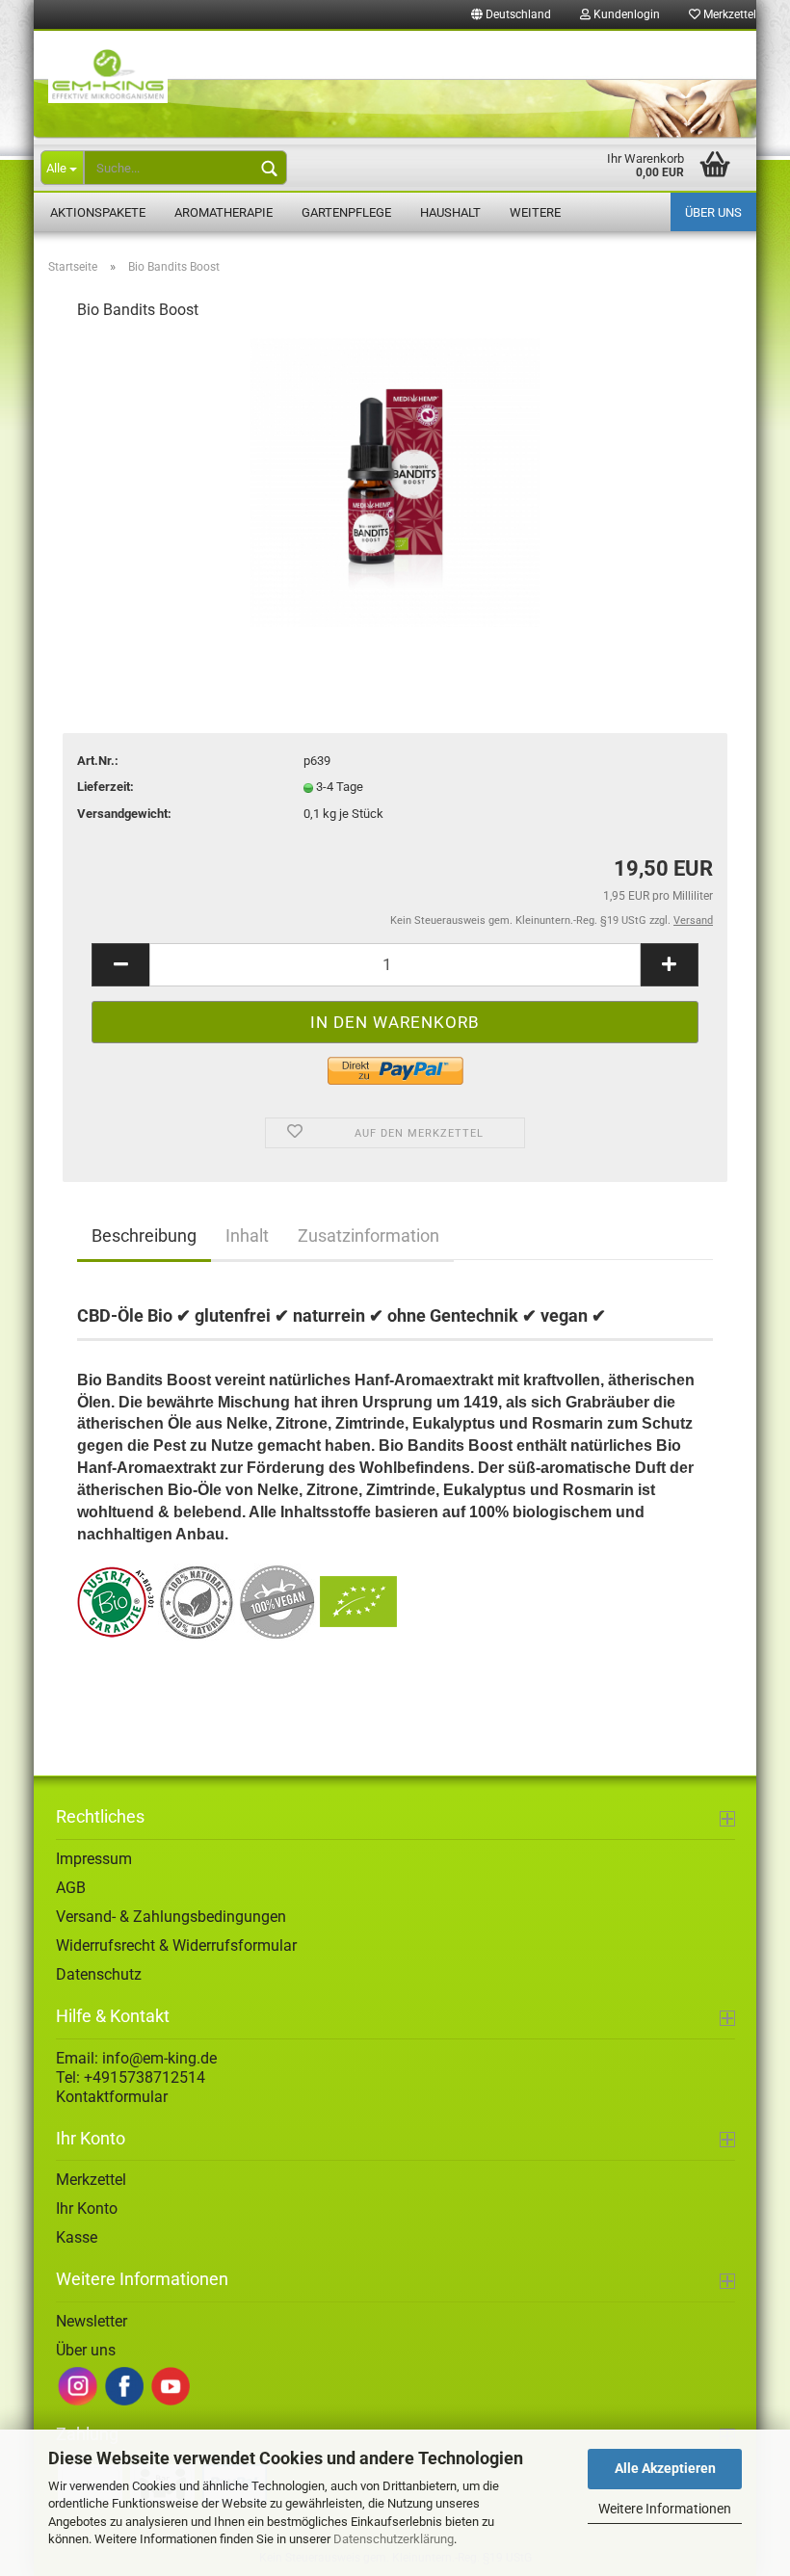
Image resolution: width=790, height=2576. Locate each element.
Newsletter (92, 2321)
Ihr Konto (87, 2208)
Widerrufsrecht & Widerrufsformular (176, 1945)
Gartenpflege (346, 212)
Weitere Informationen (665, 2509)
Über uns (713, 212)
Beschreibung (144, 1235)
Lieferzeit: (105, 787)
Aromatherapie (224, 212)
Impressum (94, 1859)
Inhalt (247, 1235)
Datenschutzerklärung (394, 2539)
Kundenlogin (625, 14)
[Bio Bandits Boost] (395, 482)
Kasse (77, 2237)
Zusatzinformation (369, 1235)
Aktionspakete (98, 212)
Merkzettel (728, 14)
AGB (71, 1888)
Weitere (535, 212)
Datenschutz (99, 1974)
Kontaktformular (112, 2097)
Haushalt (450, 212)
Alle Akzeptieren (665, 2468)
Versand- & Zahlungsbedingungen (171, 1917)
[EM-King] (395, 85)
